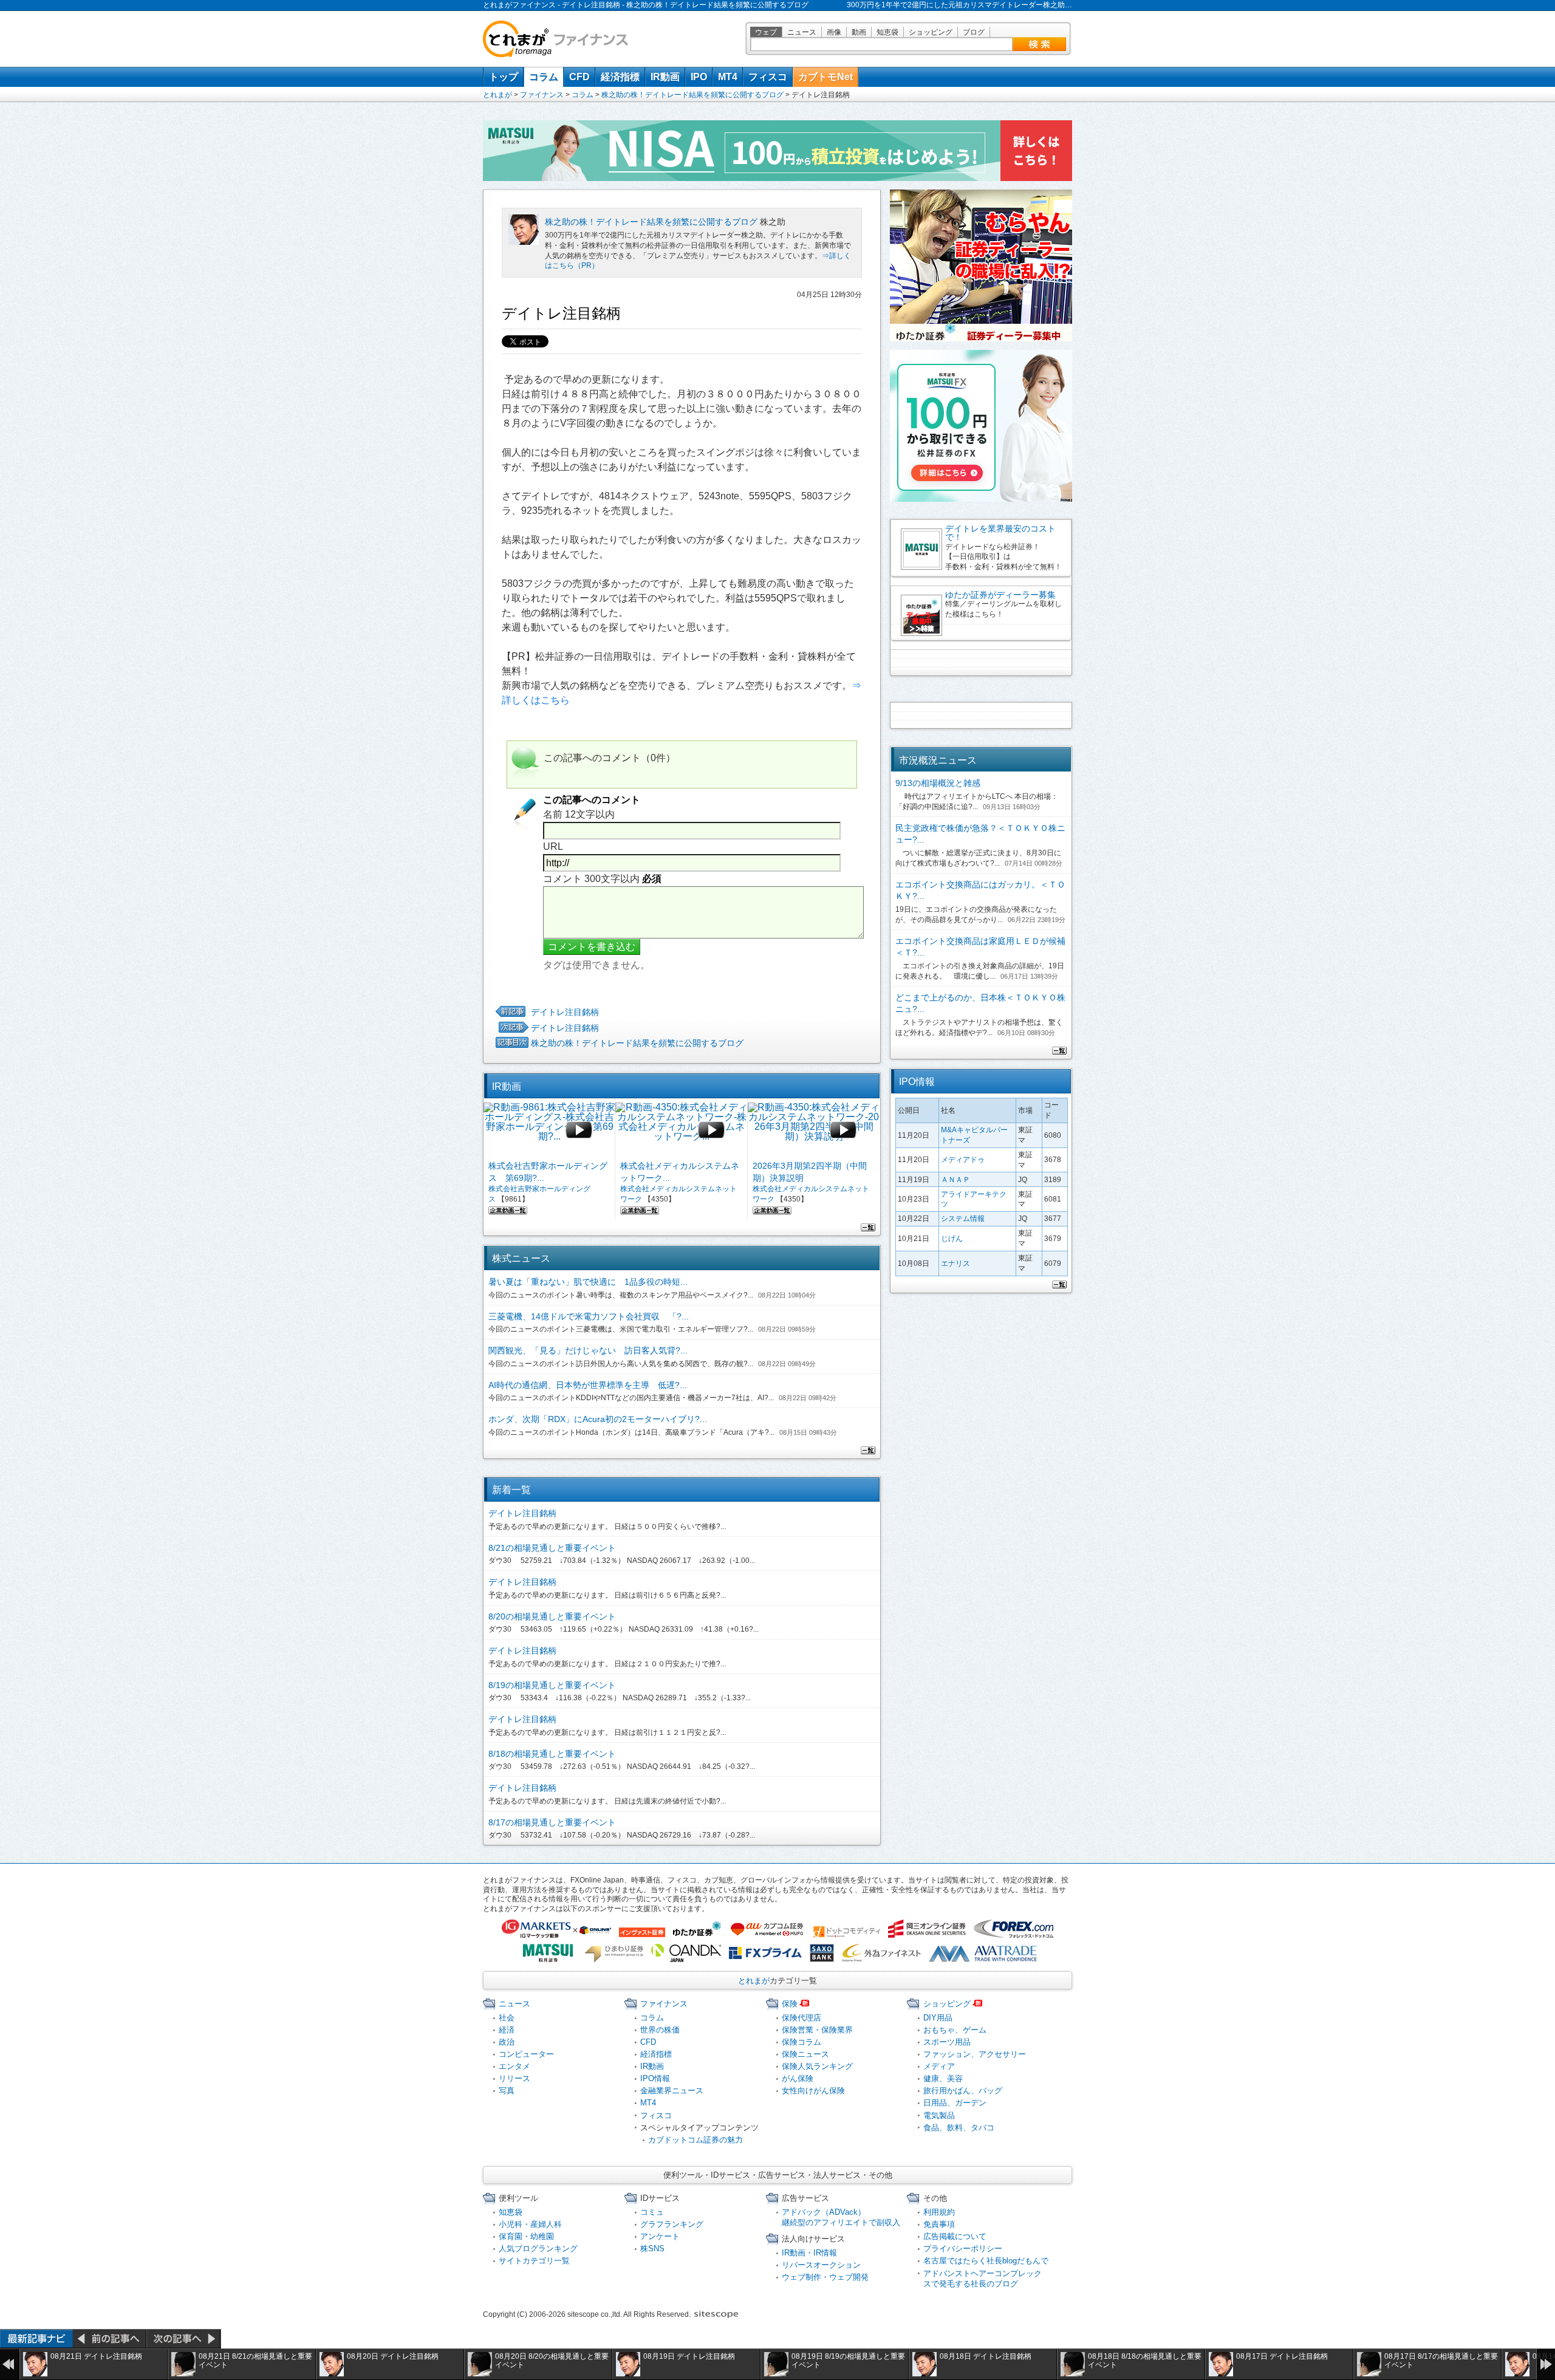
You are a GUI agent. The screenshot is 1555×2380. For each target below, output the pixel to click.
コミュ (652, 2212)
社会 (507, 2018)
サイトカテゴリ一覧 (534, 2261)
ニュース (802, 32)
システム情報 (963, 1219)
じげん (952, 1239)
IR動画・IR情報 (809, 2253)
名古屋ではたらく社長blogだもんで (986, 2261)
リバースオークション (821, 2265)
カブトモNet (825, 77)
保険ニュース (805, 2054)
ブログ (974, 32)
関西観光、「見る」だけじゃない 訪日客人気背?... (588, 1350)
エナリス (955, 1264)
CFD (579, 77)
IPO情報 (655, 2078)
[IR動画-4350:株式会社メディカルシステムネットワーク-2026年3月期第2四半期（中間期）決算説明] (814, 1130)
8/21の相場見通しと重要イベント (552, 1548)
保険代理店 (801, 2018)
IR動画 (665, 77)
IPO (699, 77)
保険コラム (801, 2042)
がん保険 (798, 2078)
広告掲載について (955, 2236)
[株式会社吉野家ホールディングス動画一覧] (508, 1209)
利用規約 (939, 2212)
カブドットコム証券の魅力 (695, 2140)
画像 (834, 32)
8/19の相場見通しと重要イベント (552, 1685)
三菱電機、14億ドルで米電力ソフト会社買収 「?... (589, 1316)
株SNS (652, 2248)
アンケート (660, 2236)
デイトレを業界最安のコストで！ (1000, 533)
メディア (939, 2066)
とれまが (497, 95)
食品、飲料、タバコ (959, 2128)
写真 (507, 2091)
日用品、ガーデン (955, 2103)
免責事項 (939, 2224)
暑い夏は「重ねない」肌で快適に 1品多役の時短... (588, 1282)
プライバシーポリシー (963, 2248)
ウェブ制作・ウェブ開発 (825, 2277)
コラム (544, 77)
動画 (859, 32)
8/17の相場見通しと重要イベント (552, 1822)
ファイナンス (542, 95)
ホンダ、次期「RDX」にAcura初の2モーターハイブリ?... (598, 1419)
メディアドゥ (963, 1160)
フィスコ (768, 77)
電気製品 (939, 2115)
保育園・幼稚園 (526, 2236)
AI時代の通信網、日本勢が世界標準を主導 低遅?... (588, 1385)
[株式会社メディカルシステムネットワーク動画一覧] (640, 1209)
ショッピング (931, 32)
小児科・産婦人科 (530, 2224)
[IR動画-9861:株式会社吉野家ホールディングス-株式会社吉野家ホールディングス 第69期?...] (549, 1130)
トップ (504, 77)
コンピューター (526, 2054)
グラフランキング (672, 2224)
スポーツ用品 (947, 2042)
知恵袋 (887, 32)
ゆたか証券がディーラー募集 (1000, 595)
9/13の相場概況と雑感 (938, 783)
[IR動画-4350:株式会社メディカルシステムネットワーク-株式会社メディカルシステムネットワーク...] (681, 1130)
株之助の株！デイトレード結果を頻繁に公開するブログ (692, 95)
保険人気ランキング (817, 2066)
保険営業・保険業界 (817, 2030)
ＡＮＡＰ (955, 1180)
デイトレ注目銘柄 (565, 1012)
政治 (507, 2042)
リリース (514, 2078)
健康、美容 (943, 2078)
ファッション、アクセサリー (975, 2054)
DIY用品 (938, 2018)
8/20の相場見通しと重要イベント (552, 1616)
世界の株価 (660, 2030)
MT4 (728, 77)
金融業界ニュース (672, 2091)
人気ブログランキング (538, 2248)
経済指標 (620, 77)
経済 (507, 2030)
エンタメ (514, 2066)
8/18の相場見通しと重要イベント (552, 1754)
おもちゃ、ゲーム (955, 2030)
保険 (790, 2004)
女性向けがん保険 (813, 2091)
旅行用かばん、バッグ (963, 2091)
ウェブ (766, 32)
